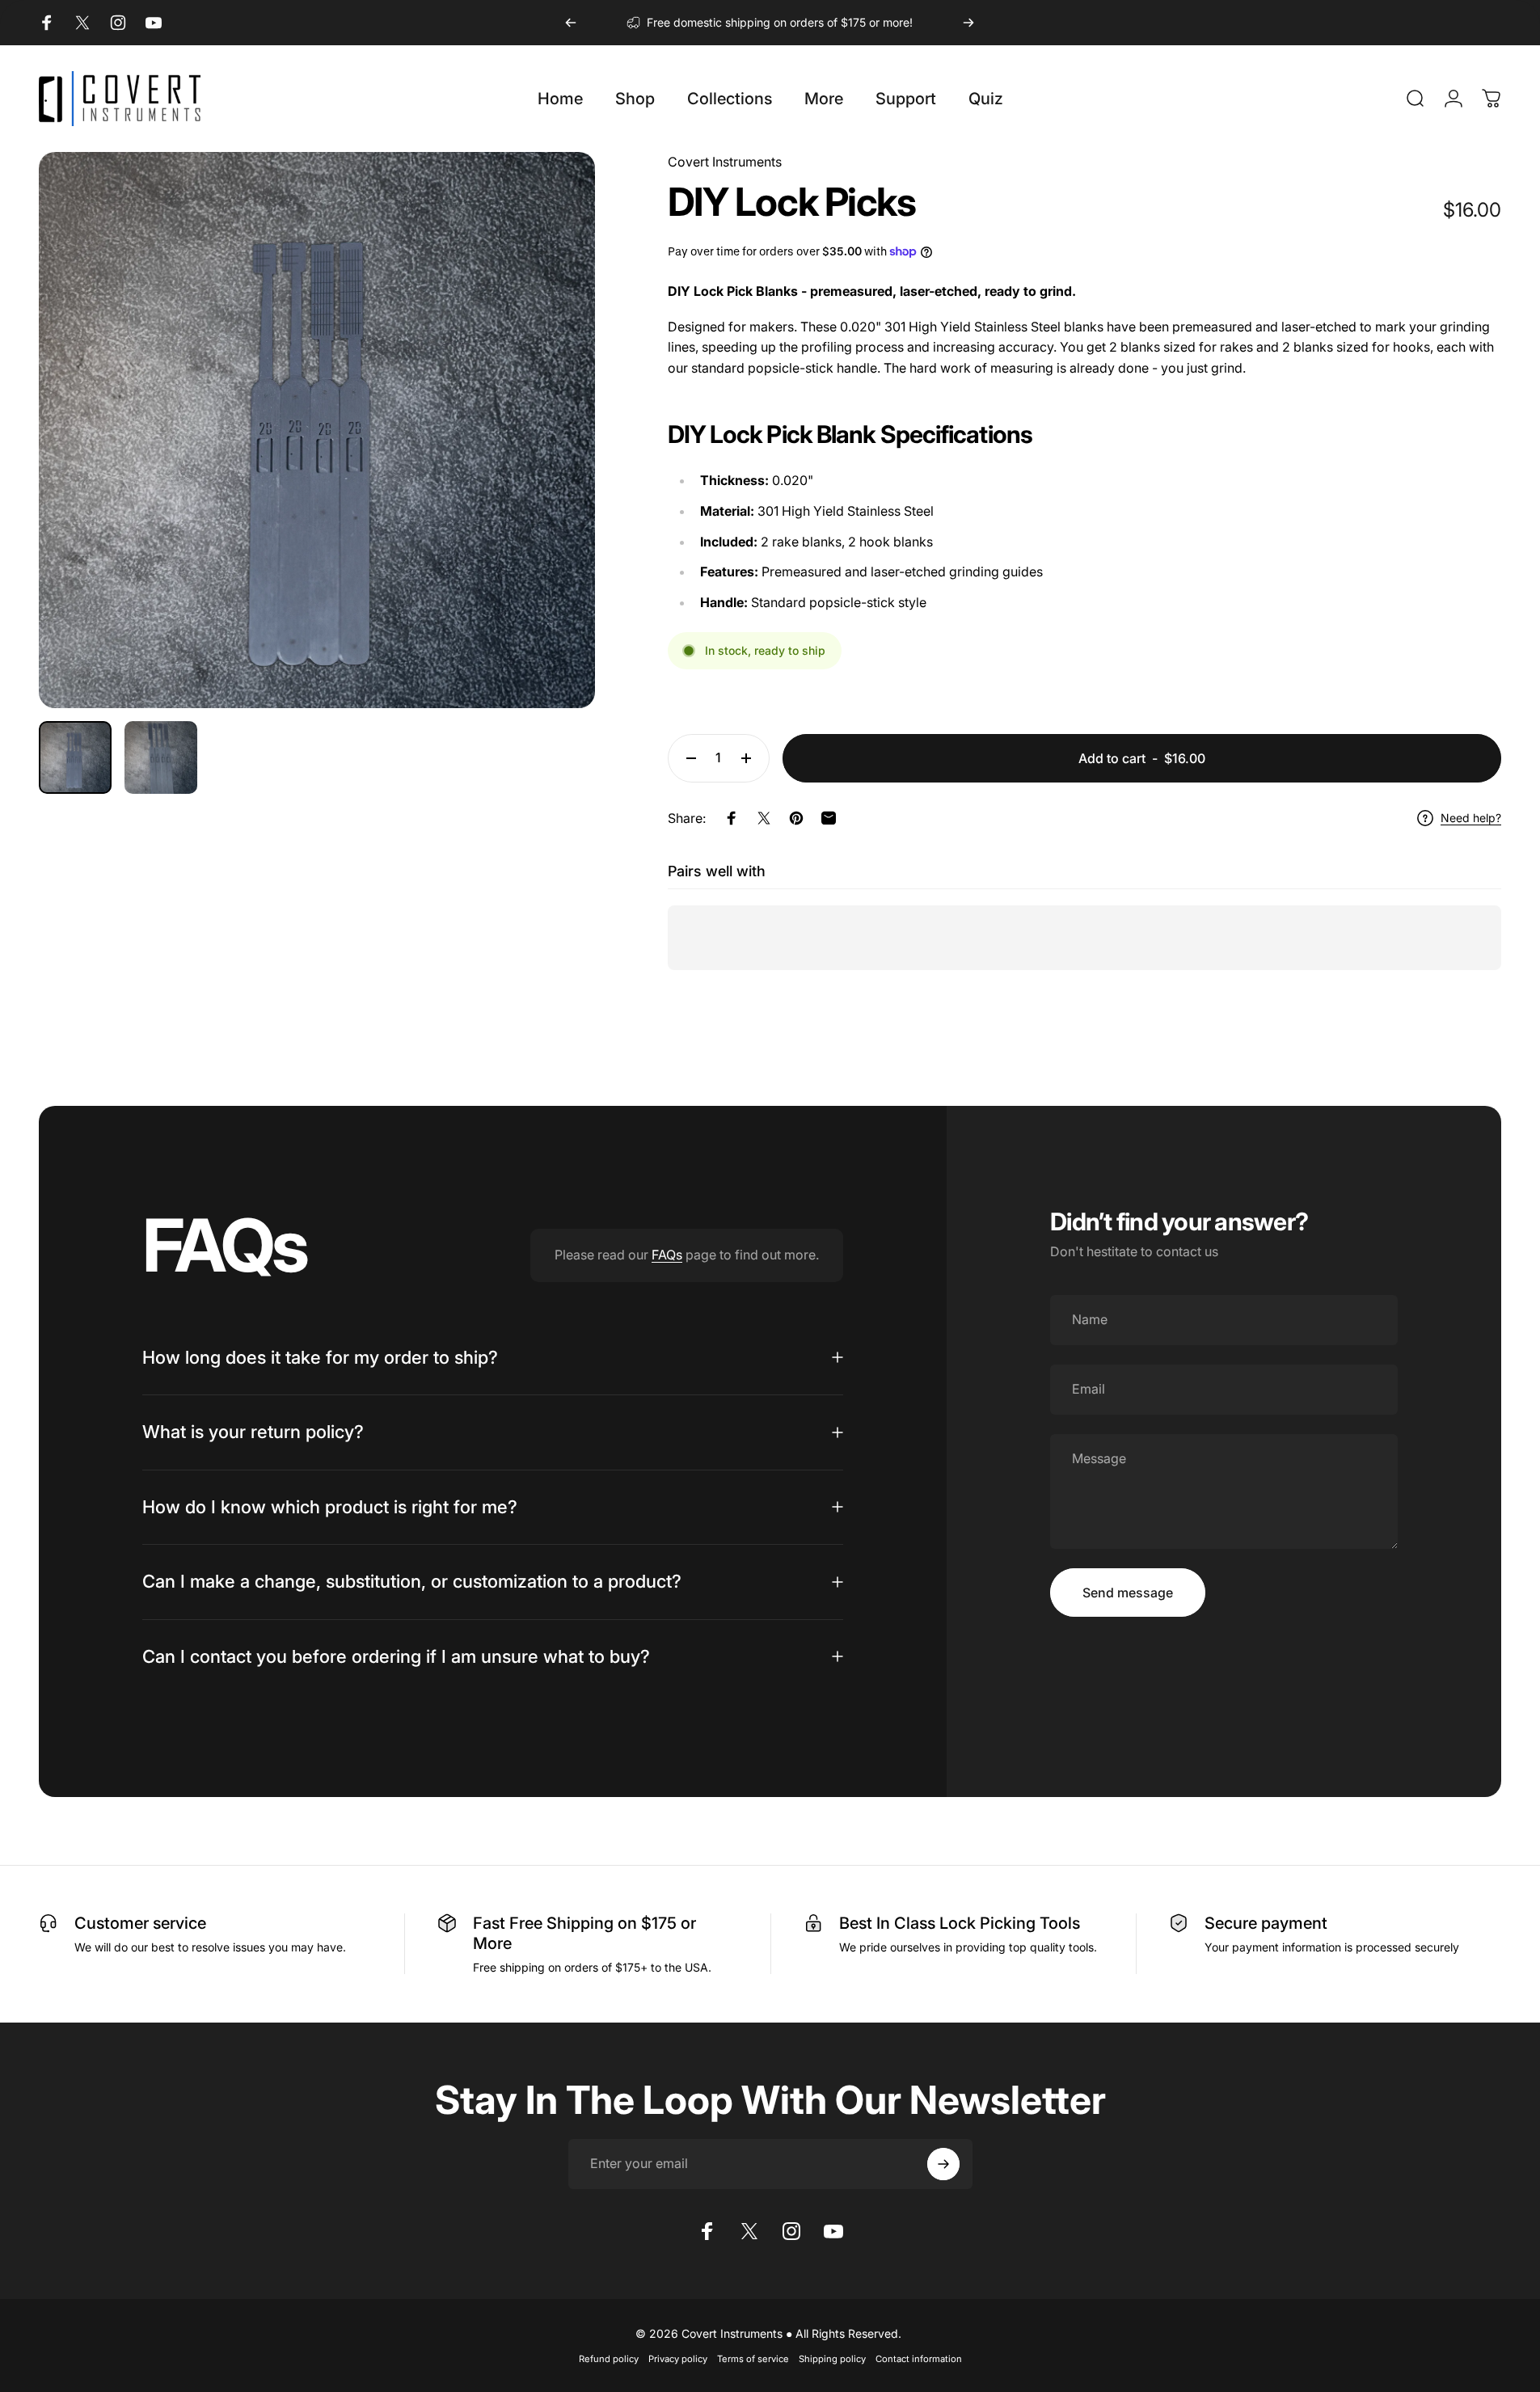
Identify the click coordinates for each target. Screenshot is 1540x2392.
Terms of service (753, 2359)
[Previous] (571, 23)
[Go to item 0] (75, 757)
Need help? (1471, 818)
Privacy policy (678, 2359)
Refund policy (609, 2359)
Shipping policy (832, 2359)
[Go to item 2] (161, 757)
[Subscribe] (943, 2164)
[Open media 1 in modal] (317, 430)
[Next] (968, 23)
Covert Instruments (725, 162)
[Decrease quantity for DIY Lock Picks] (687, 758)
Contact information (919, 2359)
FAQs (667, 1255)
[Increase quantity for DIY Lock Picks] (750, 758)
